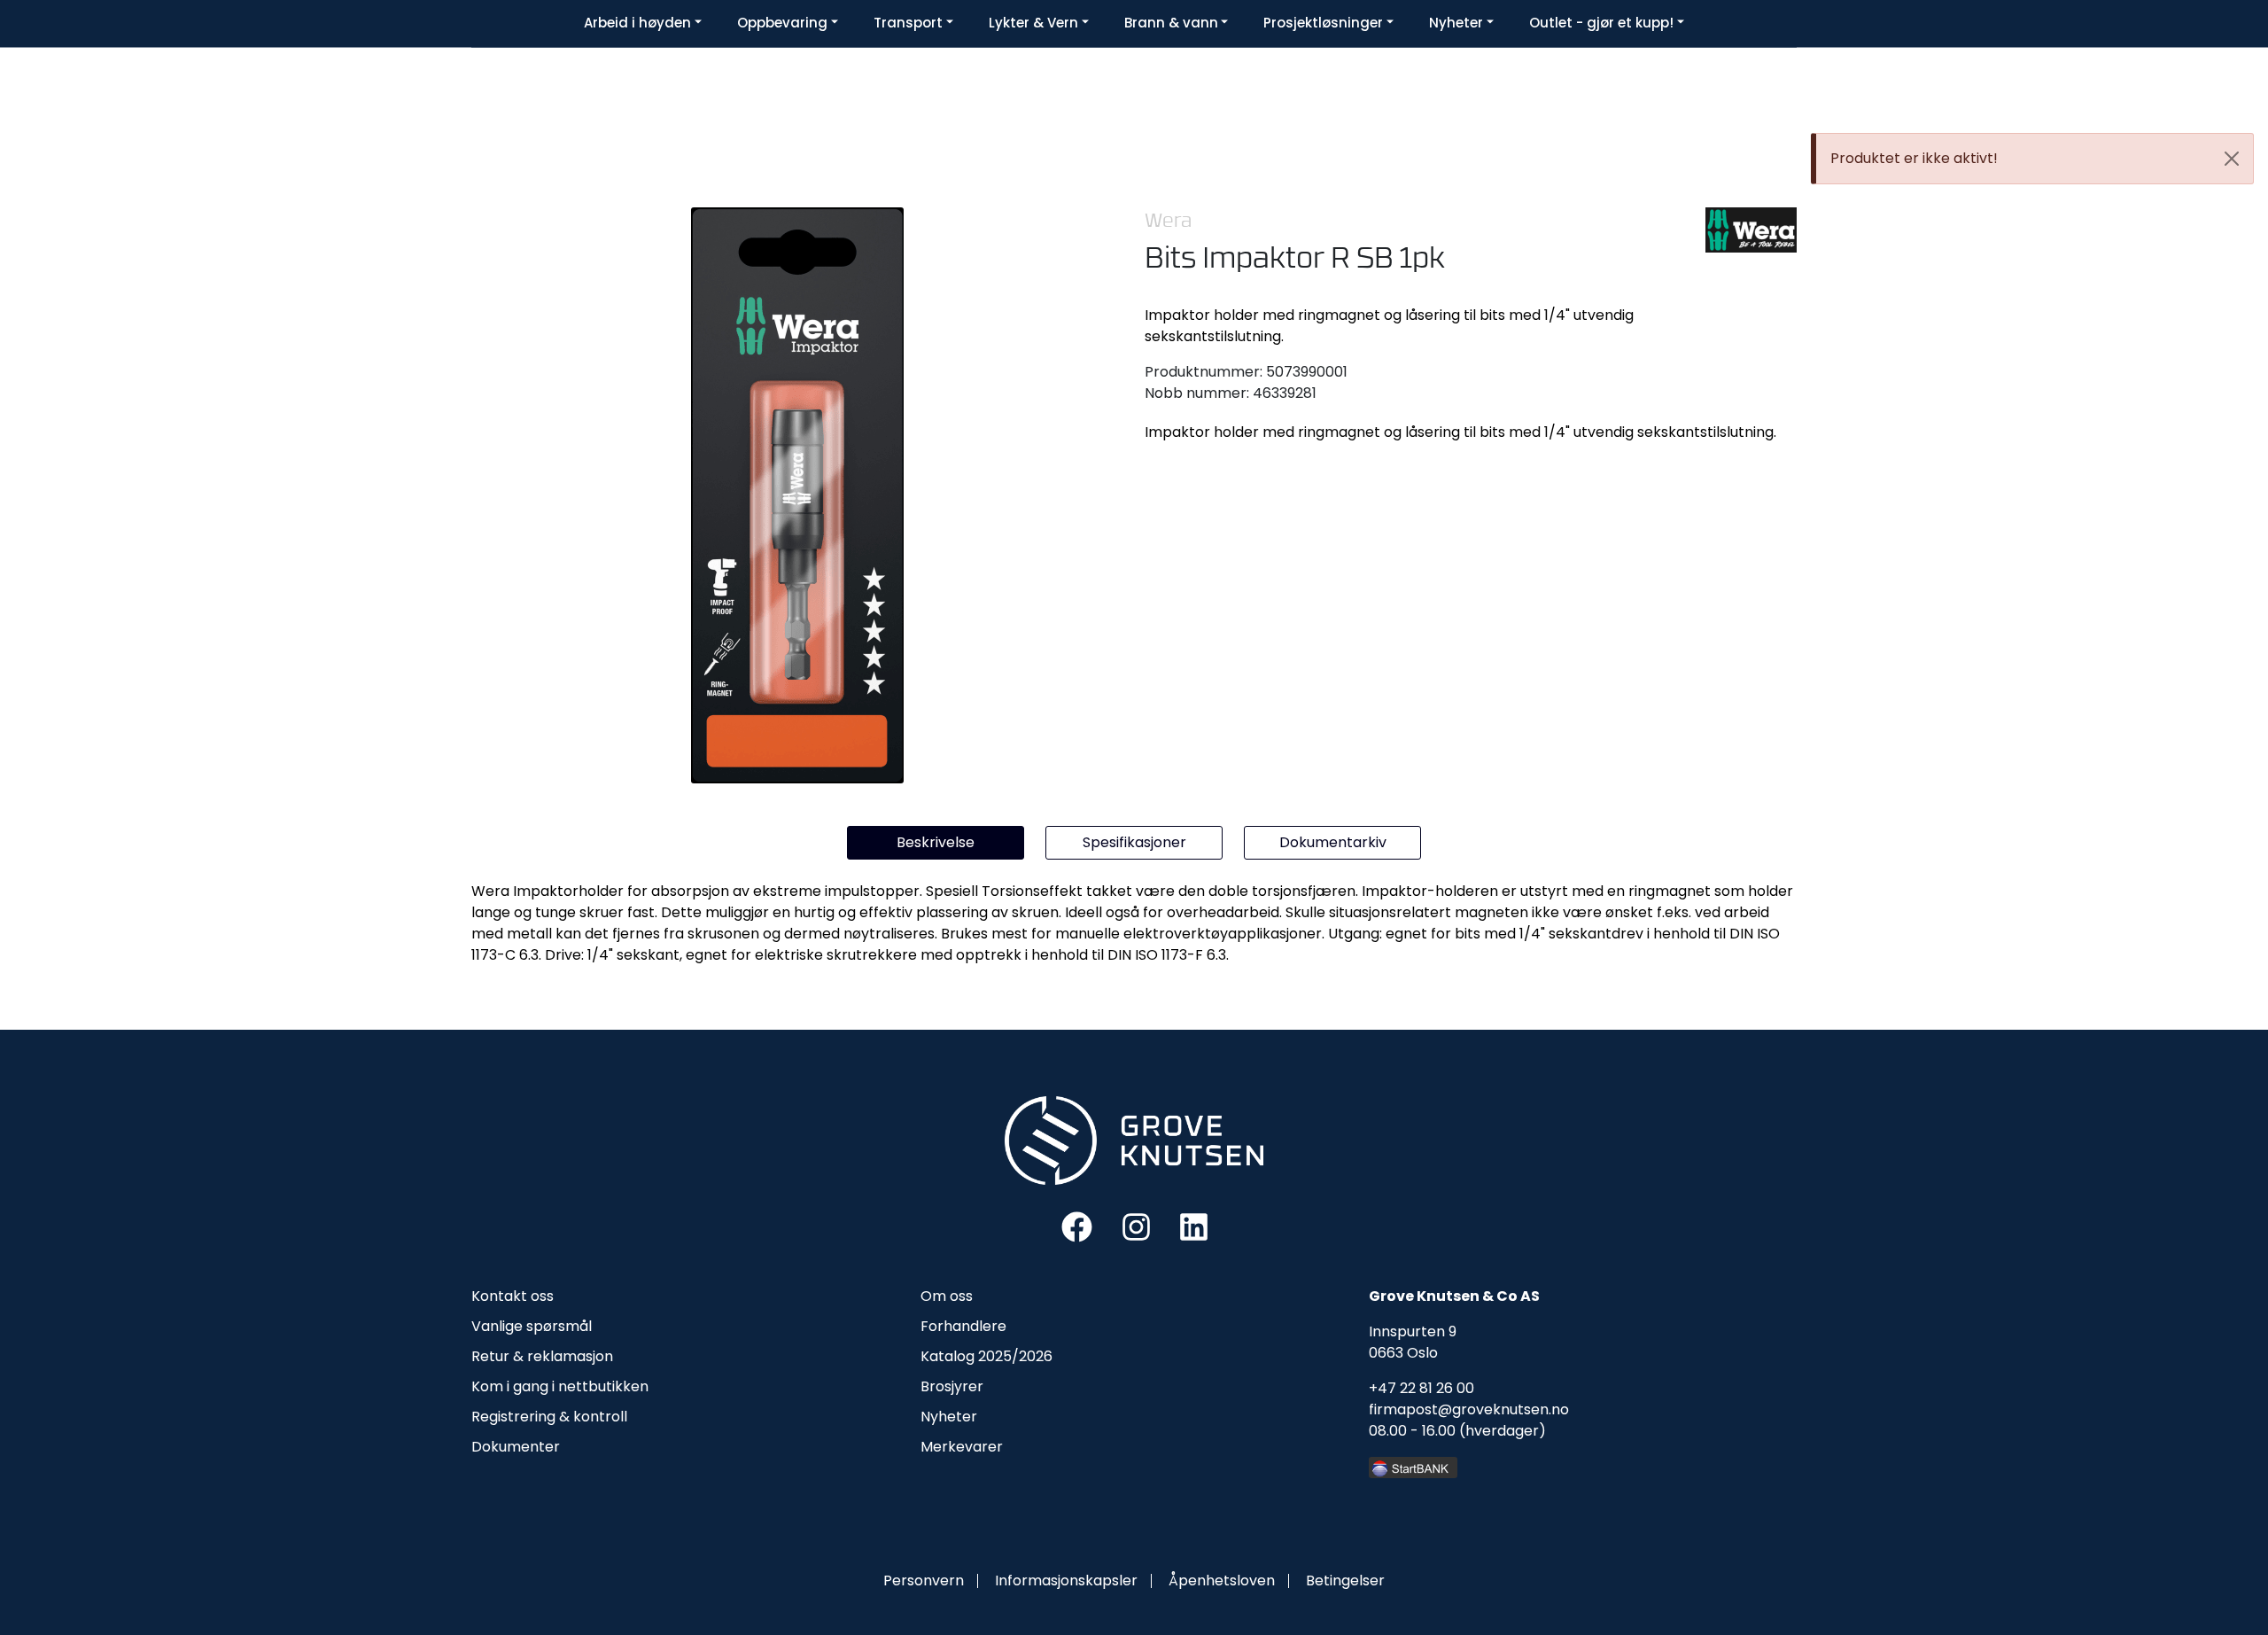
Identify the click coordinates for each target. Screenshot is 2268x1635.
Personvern (924, 1580)
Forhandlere (963, 1326)
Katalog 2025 (966, 1356)
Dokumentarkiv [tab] (1333, 842)
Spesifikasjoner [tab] (1134, 842)
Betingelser (1345, 1580)
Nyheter (949, 1417)
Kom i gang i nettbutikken (560, 1386)
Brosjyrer (952, 1386)
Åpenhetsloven (1222, 1580)
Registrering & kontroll (549, 1417)
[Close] (2232, 159)
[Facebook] (1077, 1226)
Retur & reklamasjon (542, 1356)
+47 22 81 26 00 (1421, 1388)
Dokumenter (516, 1447)
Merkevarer (962, 1447)
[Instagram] (1136, 1226)
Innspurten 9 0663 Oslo (1413, 1342)
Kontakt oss (513, 1296)
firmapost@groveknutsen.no (1469, 1409)
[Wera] (1751, 230)
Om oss (947, 1296)
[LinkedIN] (1194, 1226)
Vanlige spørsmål (532, 1326)
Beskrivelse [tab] (936, 842)
